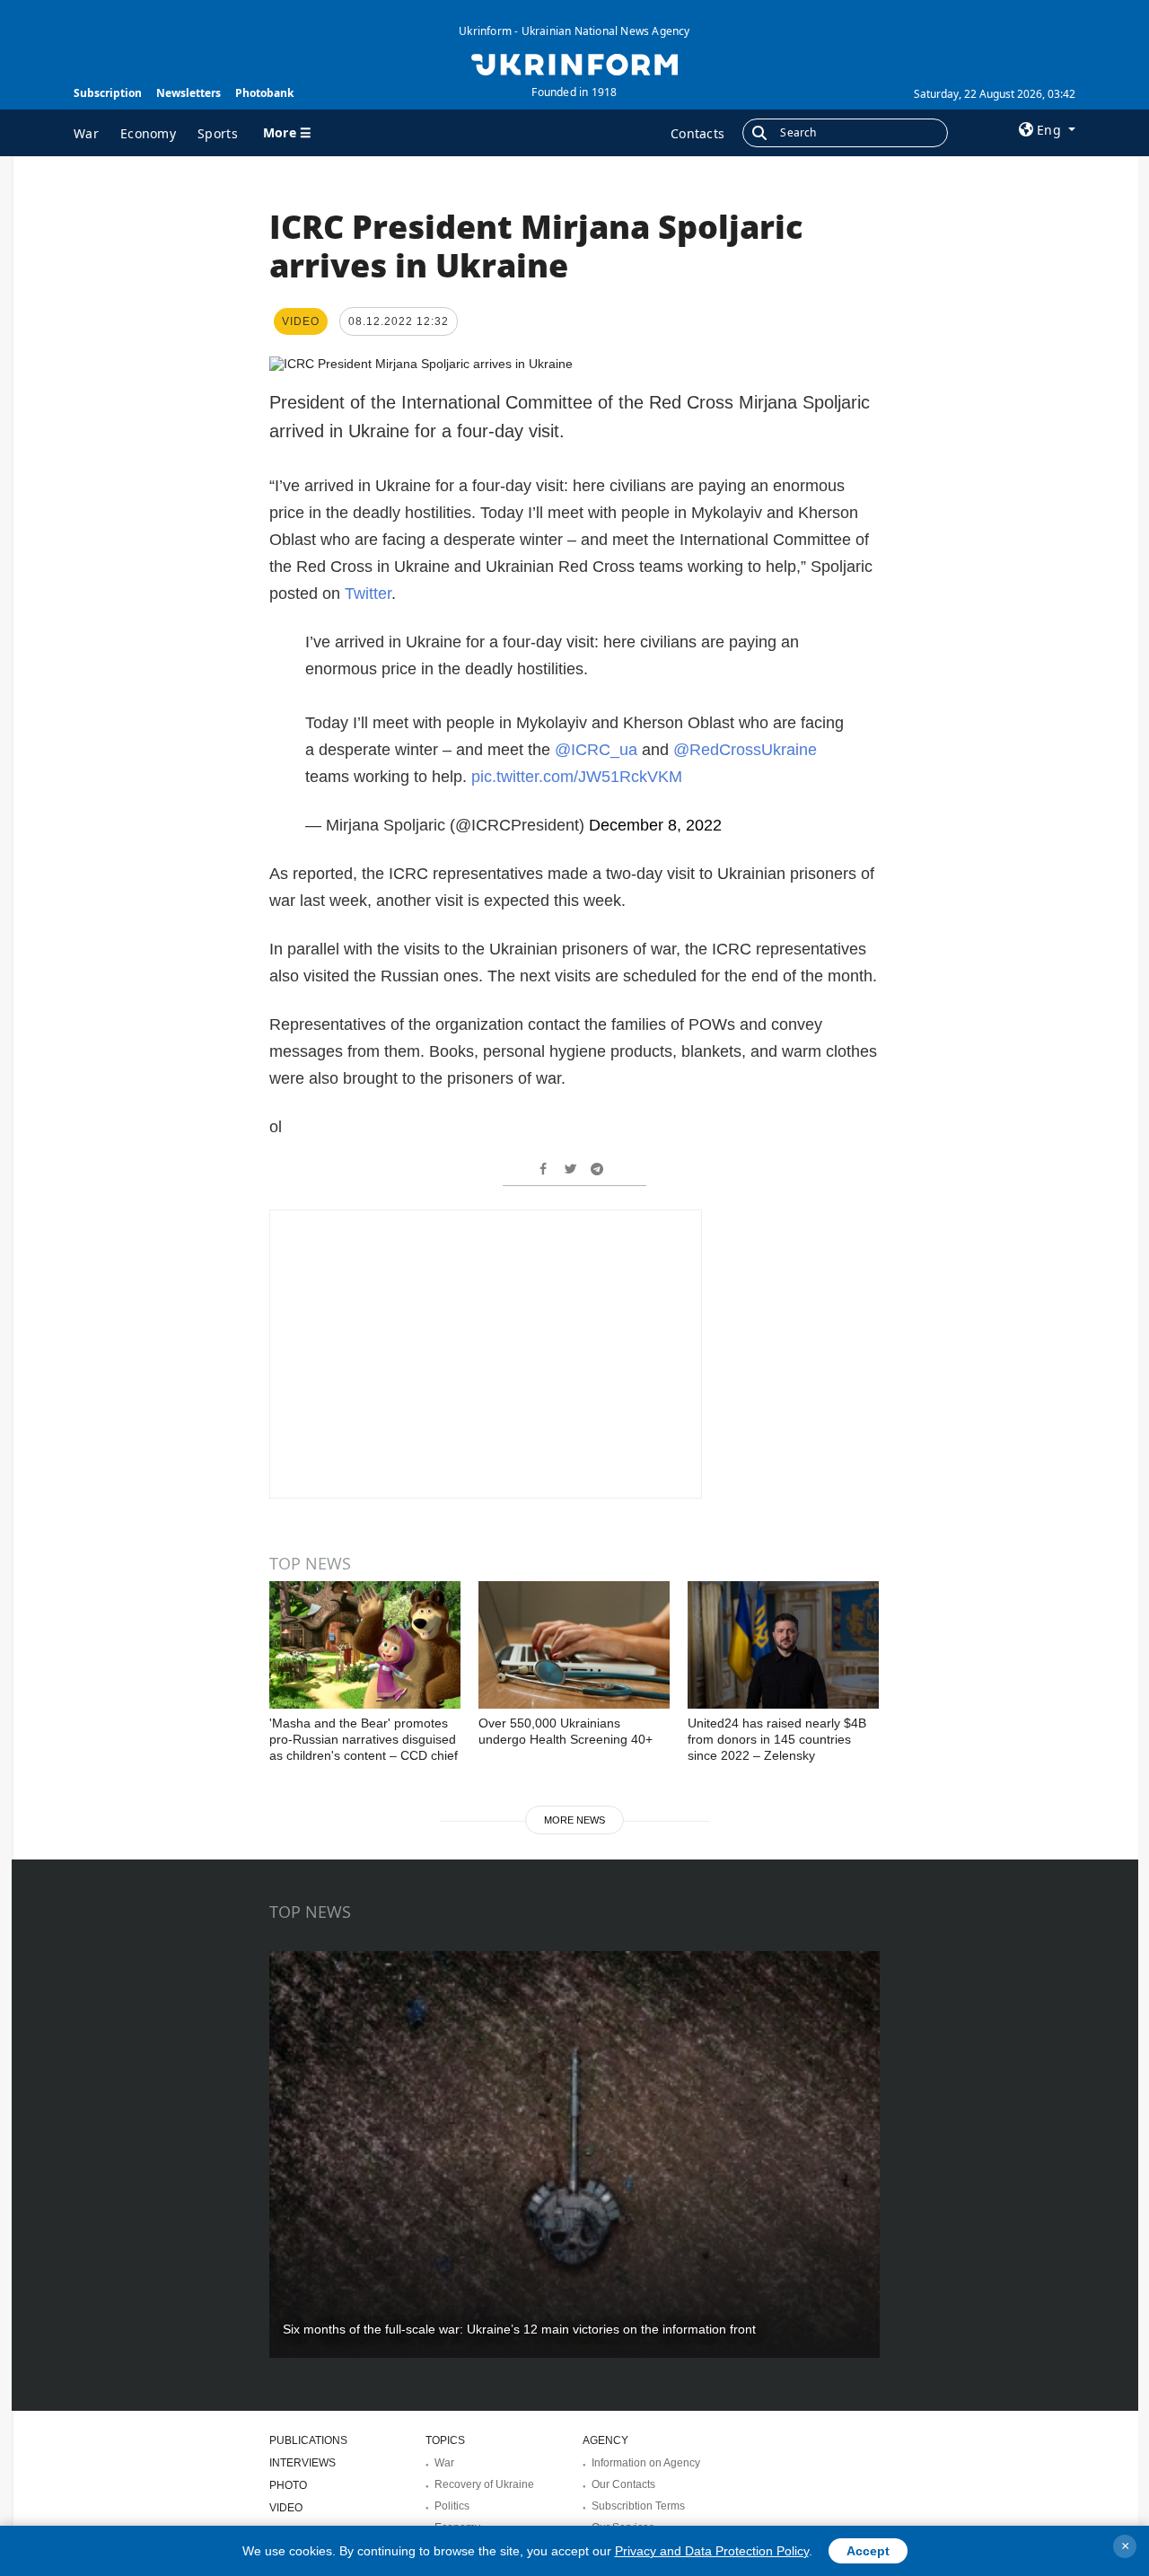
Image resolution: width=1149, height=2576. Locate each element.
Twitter (368, 593)
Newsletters (189, 93)
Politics (452, 2506)
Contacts (697, 133)
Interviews (303, 2463)
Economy (148, 133)
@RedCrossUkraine (745, 750)
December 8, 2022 (655, 825)
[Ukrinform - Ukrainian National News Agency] (574, 63)
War (86, 133)
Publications (308, 2440)
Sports (218, 133)
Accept (868, 2551)
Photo (288, 2485)
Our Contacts (623, 2484)
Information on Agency (646, 2463)
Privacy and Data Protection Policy (712, 2551)
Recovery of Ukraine (484, 2484)
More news (574, 1820)
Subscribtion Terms (638, 2506)
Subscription (108, 93)
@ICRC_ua (596, 750)
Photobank (264, 93)
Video (286, 2508)
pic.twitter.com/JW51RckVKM (577, 777)
